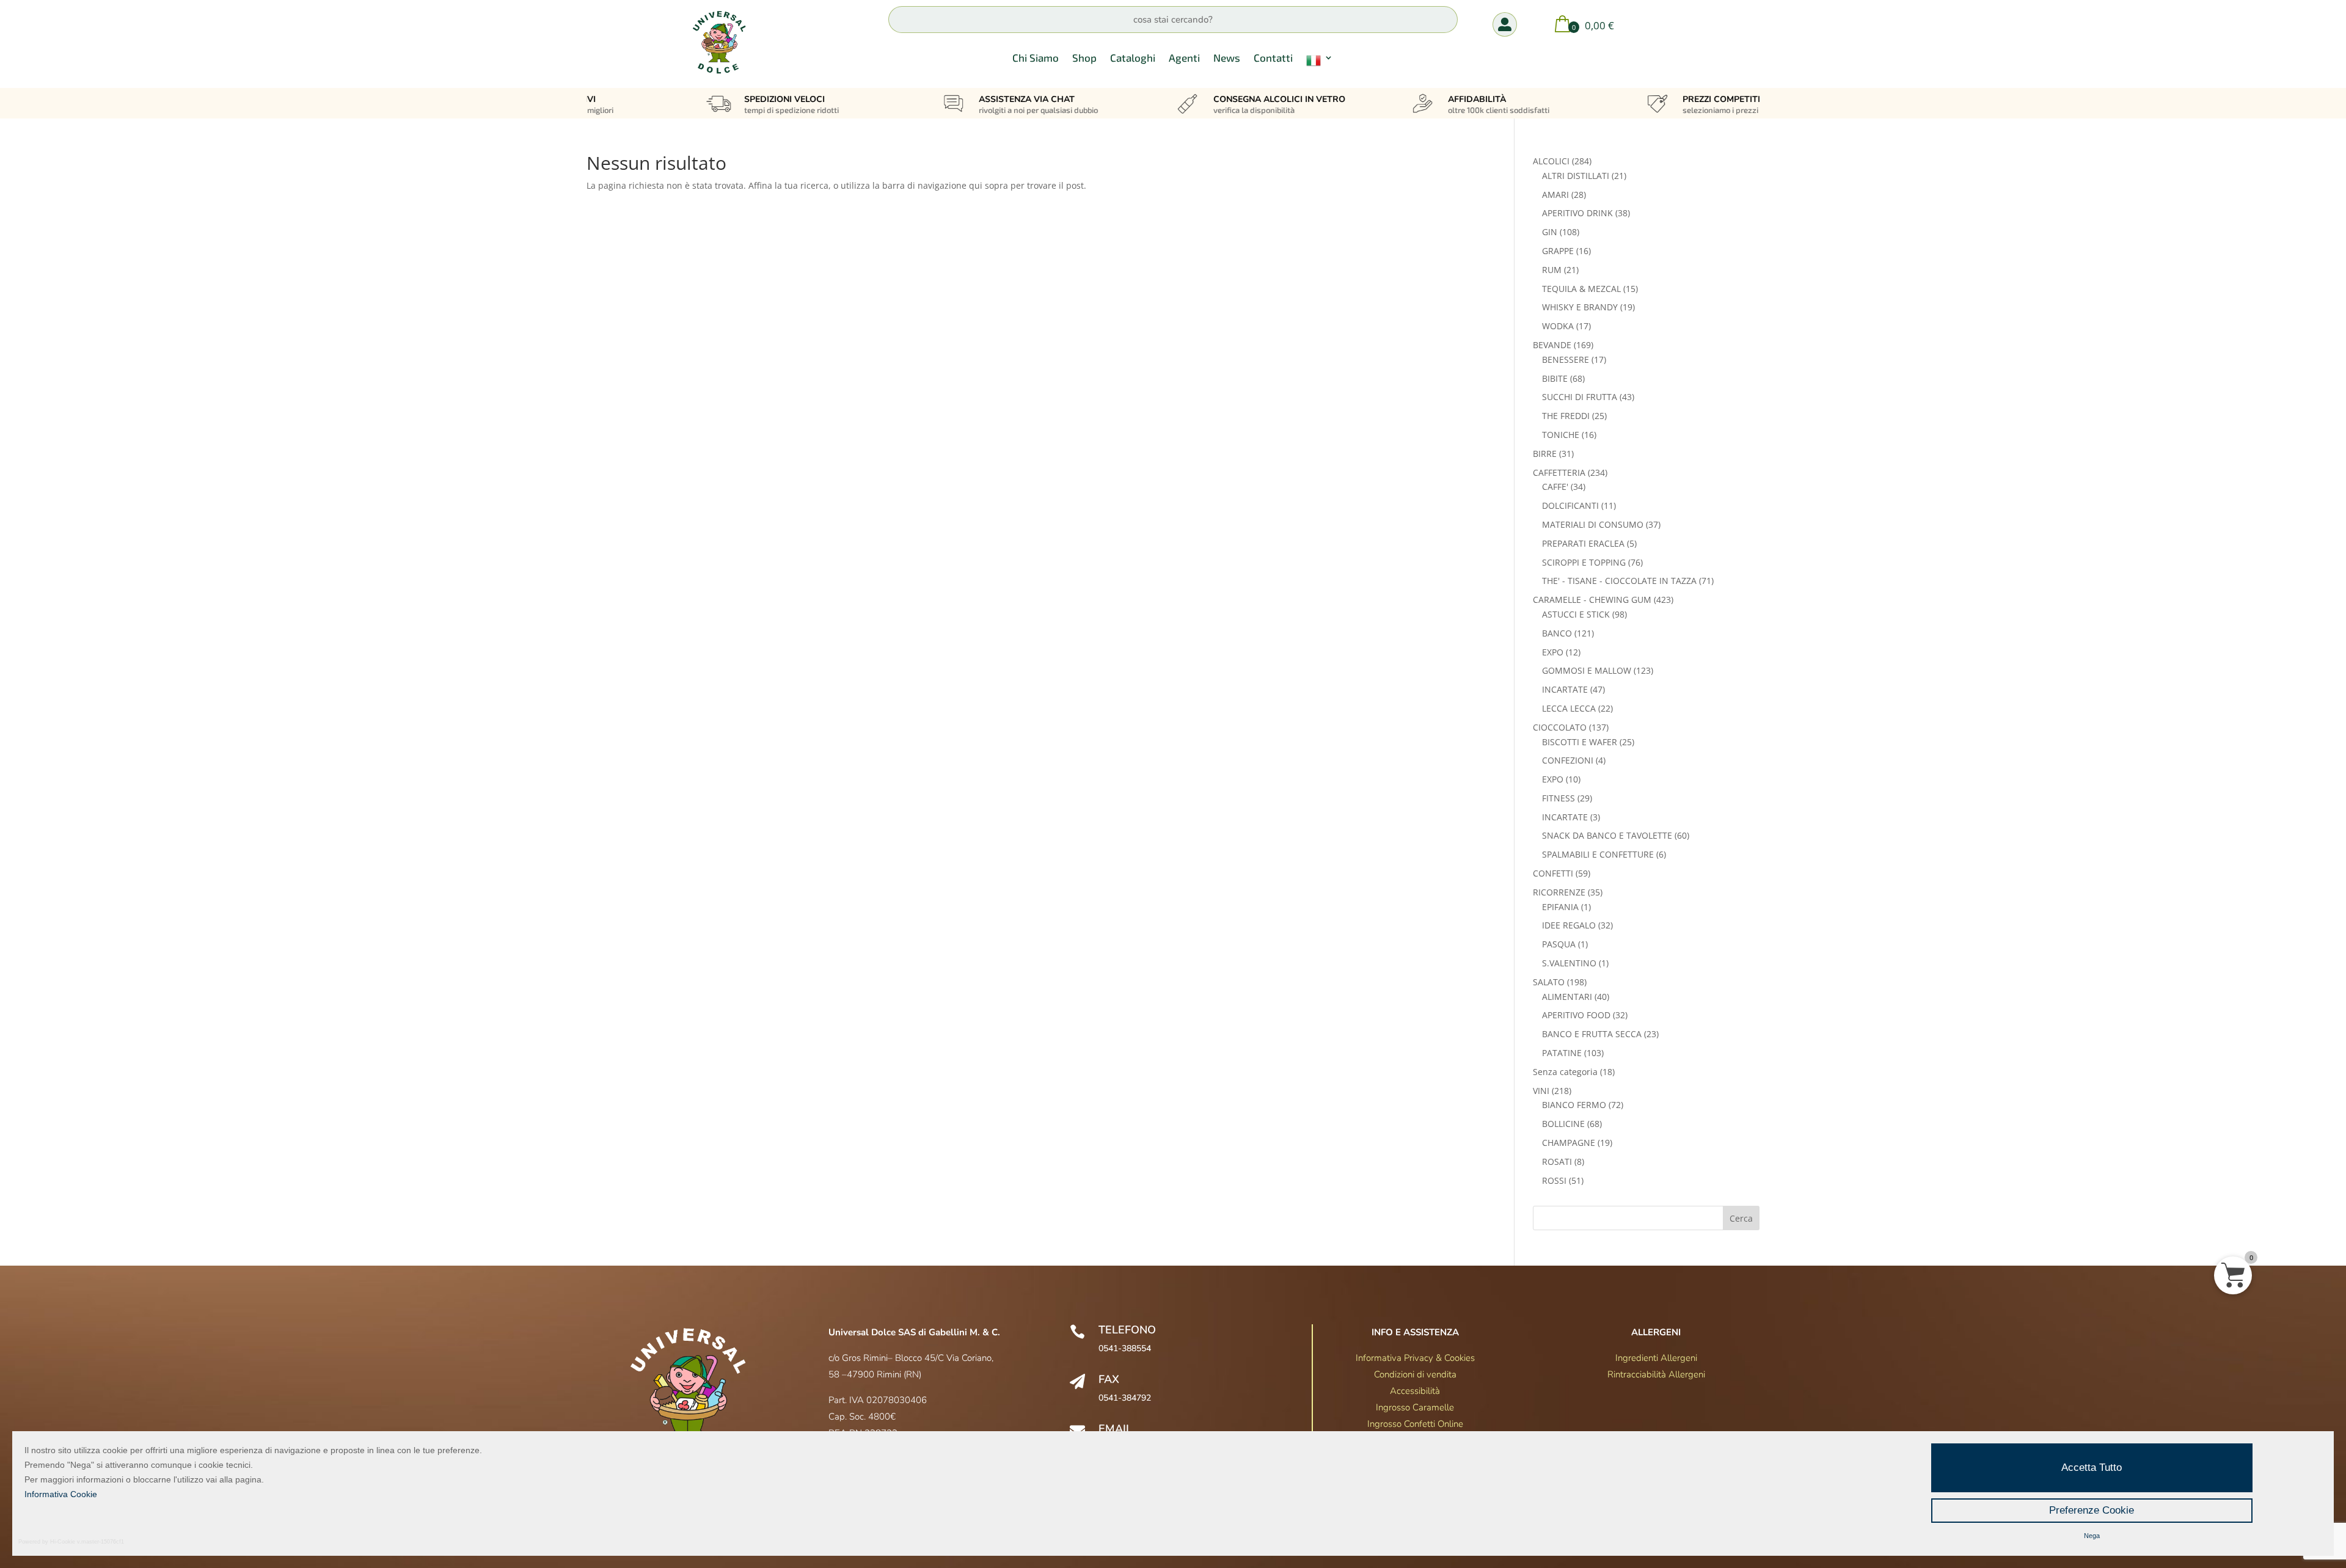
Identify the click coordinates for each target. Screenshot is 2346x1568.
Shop (1084, 58)
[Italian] (1320, 63)
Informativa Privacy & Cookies (1415, 1358)
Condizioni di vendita (1415, 1374)
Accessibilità (1415, 1391)
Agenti (1184, 58)
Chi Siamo (1036, 58)
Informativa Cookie (61, 1494)
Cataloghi (1133, 58)
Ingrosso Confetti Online (1415, 1424)
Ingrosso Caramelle (1415, 1407)
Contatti (1273, 58)
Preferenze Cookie (2092, 1510)
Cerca (1741, 1218)
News (1227, 58)
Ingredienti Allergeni (1656, 1358)
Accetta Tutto (2092, 1468)
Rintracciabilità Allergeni (1656, 1374)
